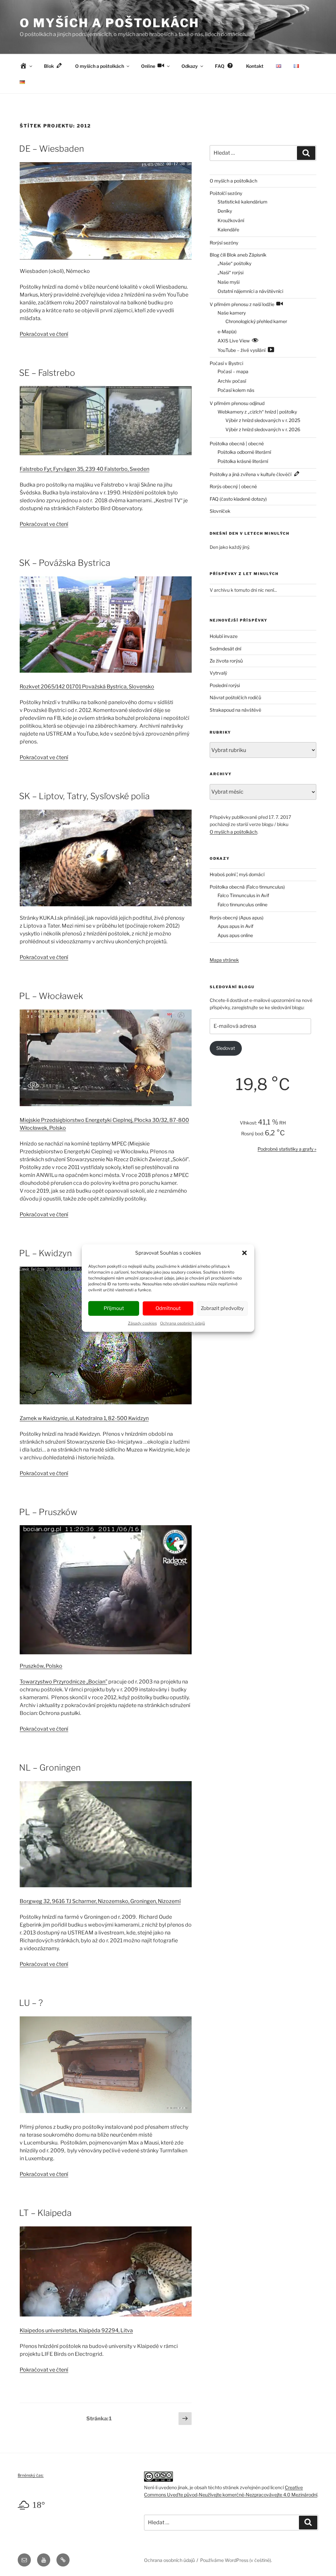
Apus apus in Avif (235, 926)
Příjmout (114, 1308)
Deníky (225, 211)
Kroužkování (231, 220)
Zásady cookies (142, 1323)
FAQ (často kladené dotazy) (238, 499)
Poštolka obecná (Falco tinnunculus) (247, 887)
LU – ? (31, 2003)
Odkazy (190, 66)
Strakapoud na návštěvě (235, 710)
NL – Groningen (50, 1768)
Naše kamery (232, 313)
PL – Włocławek (51, 996)
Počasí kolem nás (236, 390)
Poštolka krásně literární (243, 461)
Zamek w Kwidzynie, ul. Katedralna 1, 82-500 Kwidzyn (84, 1418)
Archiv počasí (232, 381)
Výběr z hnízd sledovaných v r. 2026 (263, 429)
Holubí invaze (224, 636)
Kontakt (255, 66)
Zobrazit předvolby (222, 1308)
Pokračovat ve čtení (44, 334)
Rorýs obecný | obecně (233, 486)
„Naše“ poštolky (234, 263)
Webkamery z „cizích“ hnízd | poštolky (257, 412)
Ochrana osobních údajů (183, 1323)
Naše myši (229, 282)
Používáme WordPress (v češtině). (236, 2560)
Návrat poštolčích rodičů (235, 697)
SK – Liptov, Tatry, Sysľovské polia (84, 796)
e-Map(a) (227, 331)
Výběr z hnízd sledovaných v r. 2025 (263, 420)
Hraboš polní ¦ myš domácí (237, 874)
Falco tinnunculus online (242, 904)
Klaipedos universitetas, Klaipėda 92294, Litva (76, 2330)
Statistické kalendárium (242, 202)
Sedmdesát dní (225, 649)
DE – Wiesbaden (52, 149)
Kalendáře (228, 230)
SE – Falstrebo (47, 373)
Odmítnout (168, 1308)
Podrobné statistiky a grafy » (287, 1149)
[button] (244, 1253)
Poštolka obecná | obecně (237, 443)
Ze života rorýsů (226, 661)
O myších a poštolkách (109, 23)
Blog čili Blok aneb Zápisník (238, 255)
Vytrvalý (218, 673)
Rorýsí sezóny (224, 243)
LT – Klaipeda (45, 2213)
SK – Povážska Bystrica (65, 563)
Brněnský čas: (31, 2475)
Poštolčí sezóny (226, 193)
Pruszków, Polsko (41, 1666)
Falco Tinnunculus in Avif (243, 895)
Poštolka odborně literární (244, 452)
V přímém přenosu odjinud (237, 403)
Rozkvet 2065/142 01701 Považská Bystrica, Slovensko (87, 687)
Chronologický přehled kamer (256, 321)
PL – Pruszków (48, 1512)
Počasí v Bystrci (226, 363)
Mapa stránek (224, 960)
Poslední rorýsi (225, 685)
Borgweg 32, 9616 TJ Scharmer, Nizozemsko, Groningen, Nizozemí (100, 1901)
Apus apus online (235, 935)
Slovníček (220, 511)
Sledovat (226, 1048)
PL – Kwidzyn (45, 1253)
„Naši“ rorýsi (231, 272)
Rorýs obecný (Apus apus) (237, 918)
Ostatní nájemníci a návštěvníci (250, 291)
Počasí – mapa (233, 371)
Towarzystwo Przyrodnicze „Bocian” (63, 1682)
